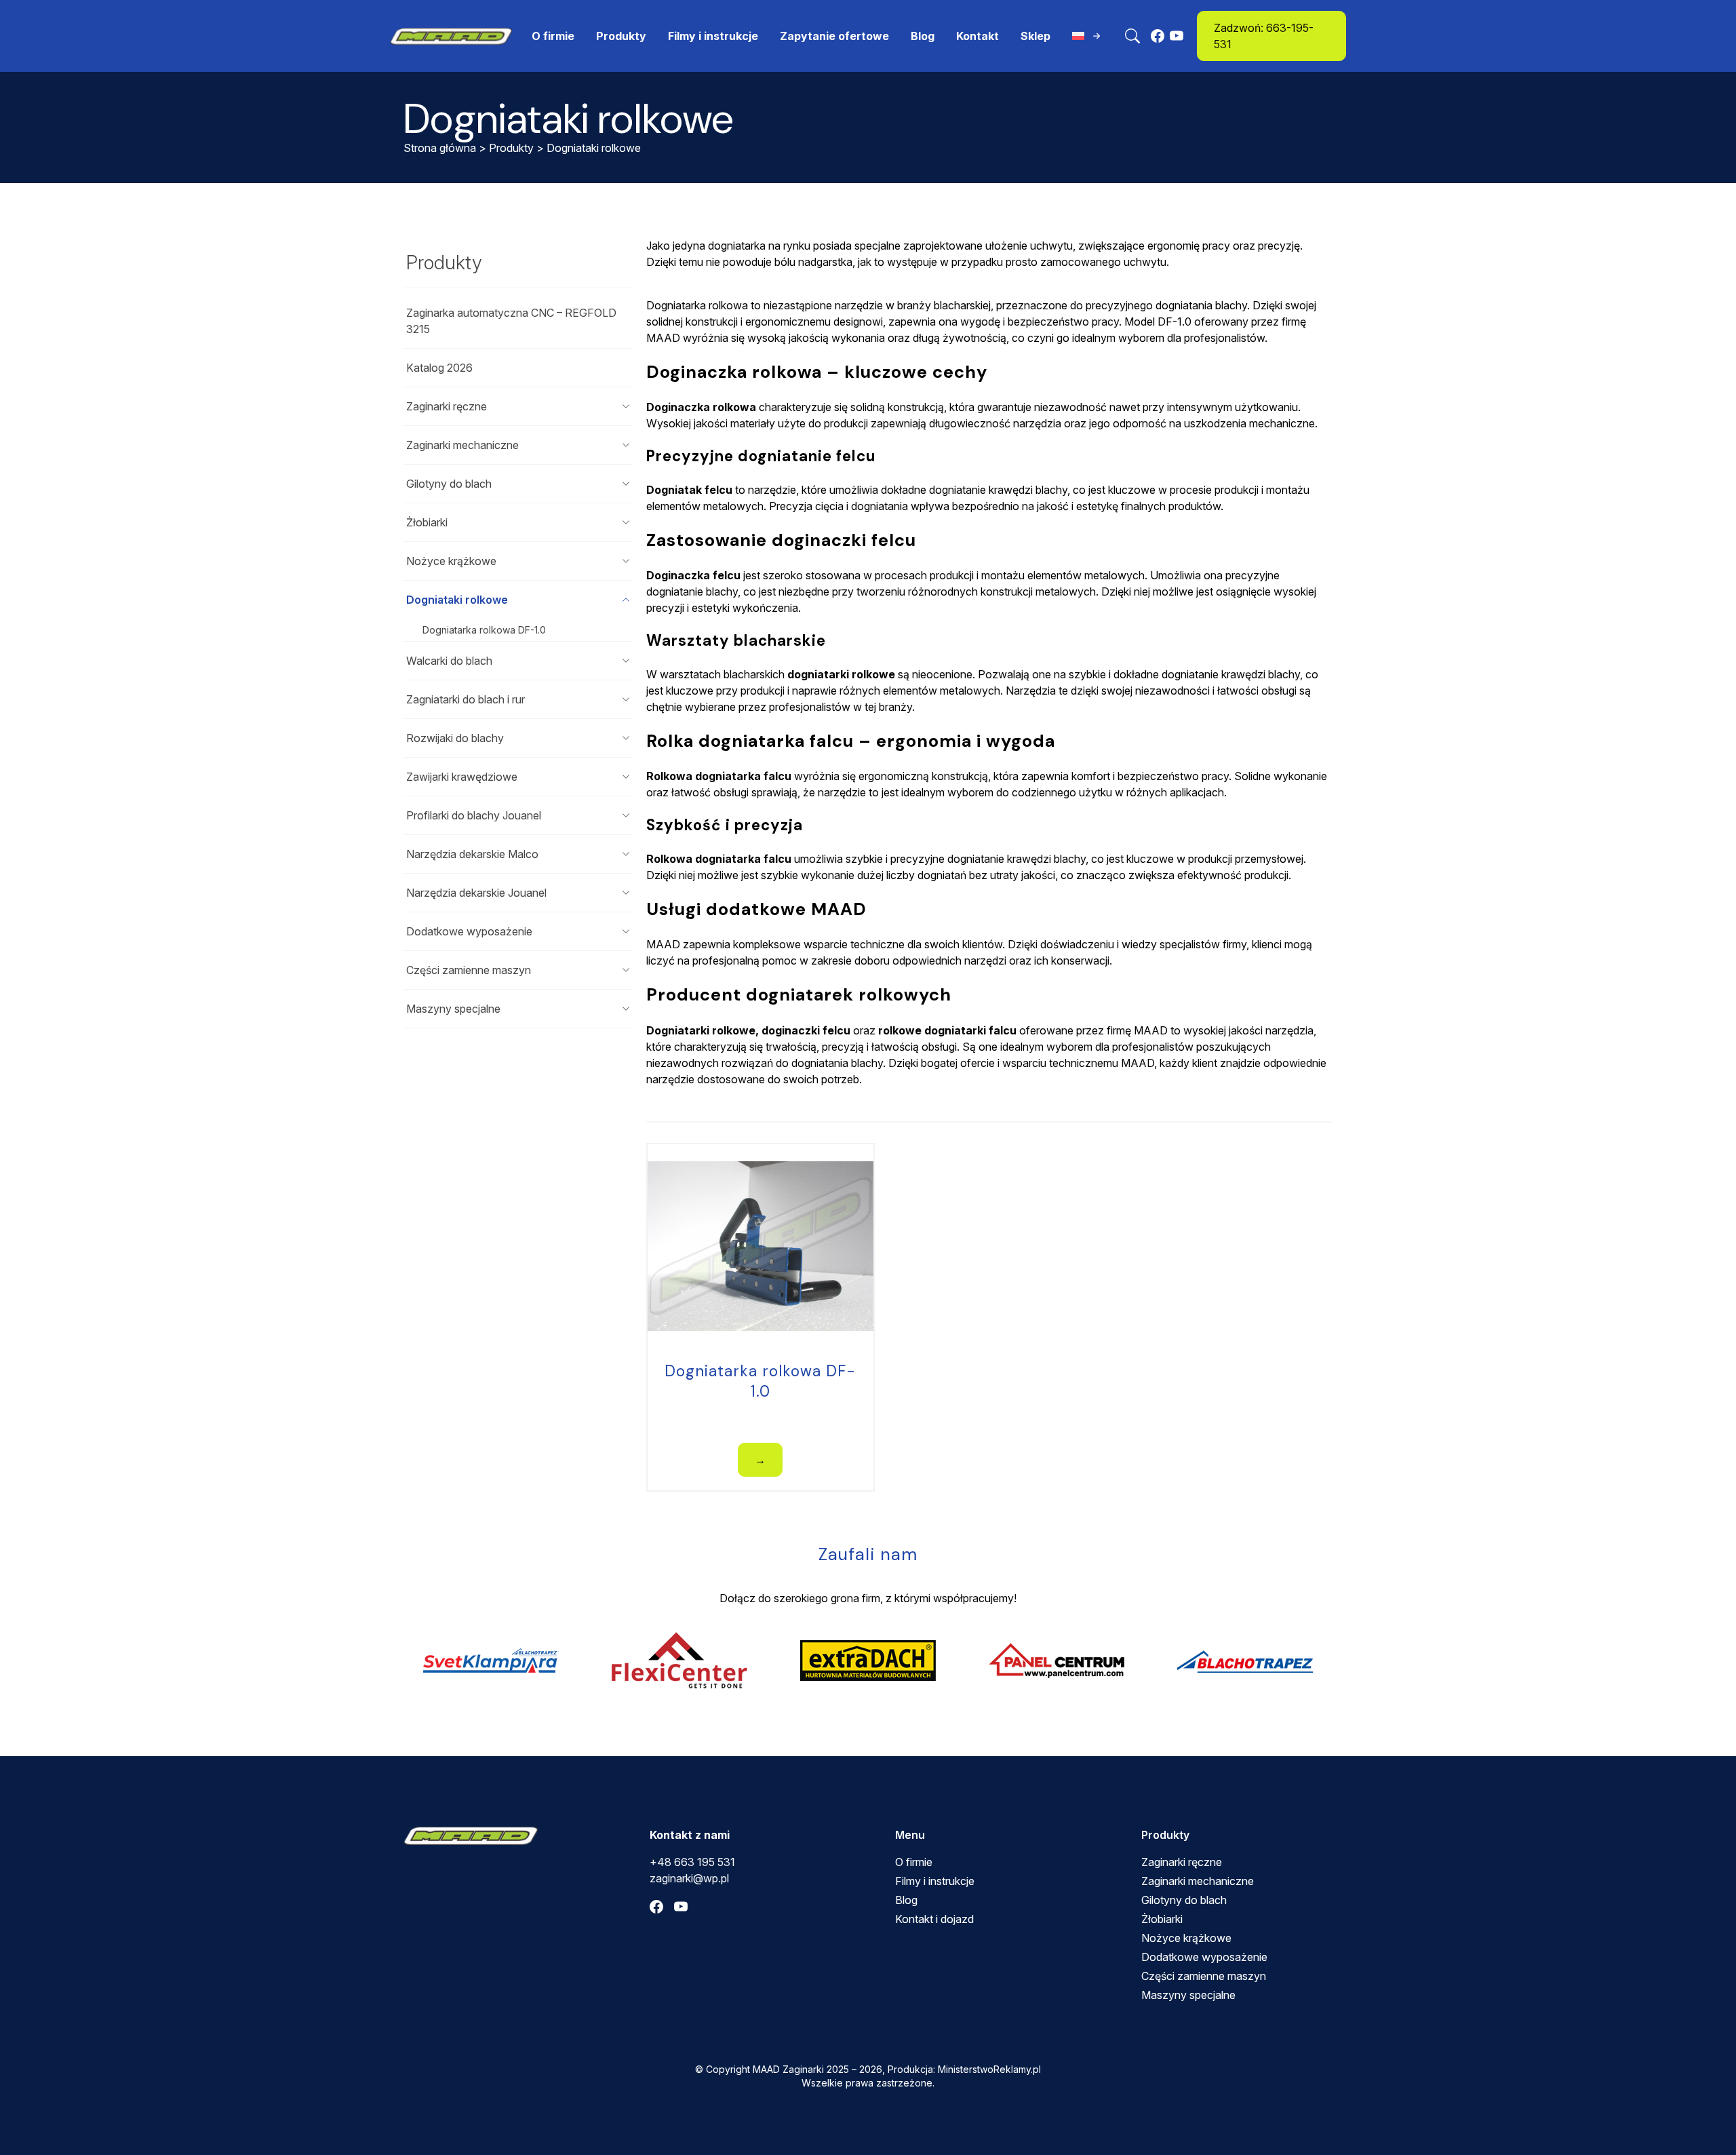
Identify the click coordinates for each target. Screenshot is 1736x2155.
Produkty (511, 148)
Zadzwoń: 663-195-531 (1264, 36)
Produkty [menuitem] (621, 36)
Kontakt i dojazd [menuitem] (934, 1919)
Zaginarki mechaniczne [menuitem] (1198, 1881)
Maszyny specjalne (453, 1009)
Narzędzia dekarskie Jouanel (476, 893)
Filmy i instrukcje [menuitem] (713, 36)
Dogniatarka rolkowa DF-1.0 (484, 630)
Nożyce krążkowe (451, 561)
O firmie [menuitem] (553, 36)
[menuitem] (1088, 36)
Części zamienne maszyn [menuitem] (1204, 1976)
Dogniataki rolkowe (457, 600)
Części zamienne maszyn (469, 970)
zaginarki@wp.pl (689, 1878)
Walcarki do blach (449, 661)
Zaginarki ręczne (447, 406)
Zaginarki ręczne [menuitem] (1182, 1862)
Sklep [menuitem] (1035, 36)
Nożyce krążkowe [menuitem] (1186, 1938)
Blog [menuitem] (923, 36)
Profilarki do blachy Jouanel (474, 815)
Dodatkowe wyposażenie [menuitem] (1204, 1957)
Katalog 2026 (439, 368)
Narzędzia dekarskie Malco (472, 854)
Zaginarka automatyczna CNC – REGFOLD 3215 (511, 321)
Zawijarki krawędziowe (462, 777)
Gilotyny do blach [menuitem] (1184, 1900)
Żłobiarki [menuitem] (1162, 1919)
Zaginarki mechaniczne (462, 445)
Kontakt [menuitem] (978, 36)
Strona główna (440, 148)
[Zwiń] (626, 600)
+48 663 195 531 (692, 1862)
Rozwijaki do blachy (455, 738)
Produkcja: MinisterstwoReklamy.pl (964, 2069)
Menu (910, 1835)
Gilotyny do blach (449, 484)
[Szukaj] (1132, 36)
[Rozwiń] (626, 406)
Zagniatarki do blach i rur (466, 699)
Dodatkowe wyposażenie (469, 931)
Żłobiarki (427, 522)
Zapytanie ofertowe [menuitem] (834, 36)
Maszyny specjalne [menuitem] (1188, 1995)
